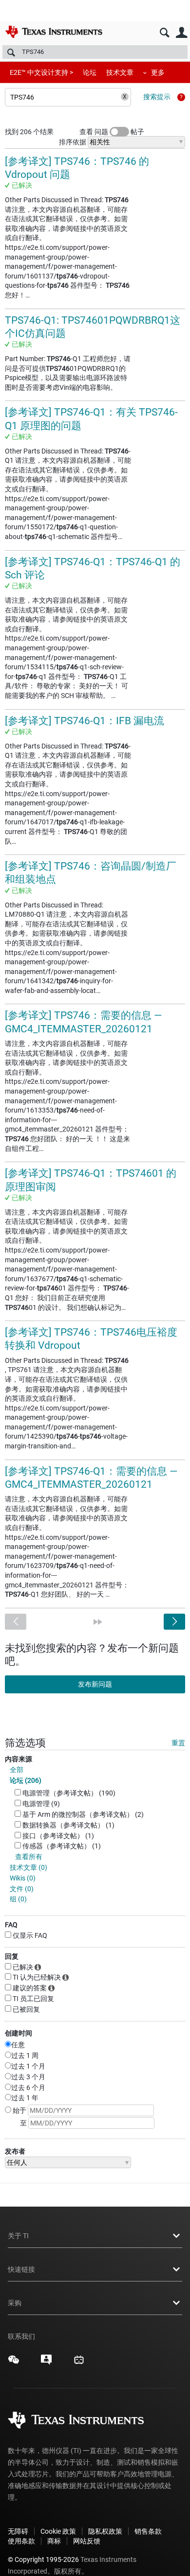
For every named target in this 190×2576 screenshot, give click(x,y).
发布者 (15, 2151)
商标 (54, 2541)
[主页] (54, 32)
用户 (181, 33)
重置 (178, 1743)
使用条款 (21, 2541)
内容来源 (19, 1759)
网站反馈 (87, 2541)
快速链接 (21, 2269)
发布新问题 (95, 1684)
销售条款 (148, 2531)
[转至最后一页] (98, 1622)
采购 (15, 2303)
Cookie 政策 (58, 2531)
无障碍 (18, 2531)
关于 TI (18, 2236)
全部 (17, 1770)
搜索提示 (157, 97)
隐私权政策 (105, 2531)
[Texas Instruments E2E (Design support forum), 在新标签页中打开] (46, 2363)
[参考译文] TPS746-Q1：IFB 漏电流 (85, 721)
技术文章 (120, 72)
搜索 (164, 33)
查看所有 (29, 1857)
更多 (158, 72)
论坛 (90, 72)
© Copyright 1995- (43, 2559)
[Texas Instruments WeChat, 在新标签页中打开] (14, 2363)
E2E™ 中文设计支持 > (41, 72)
